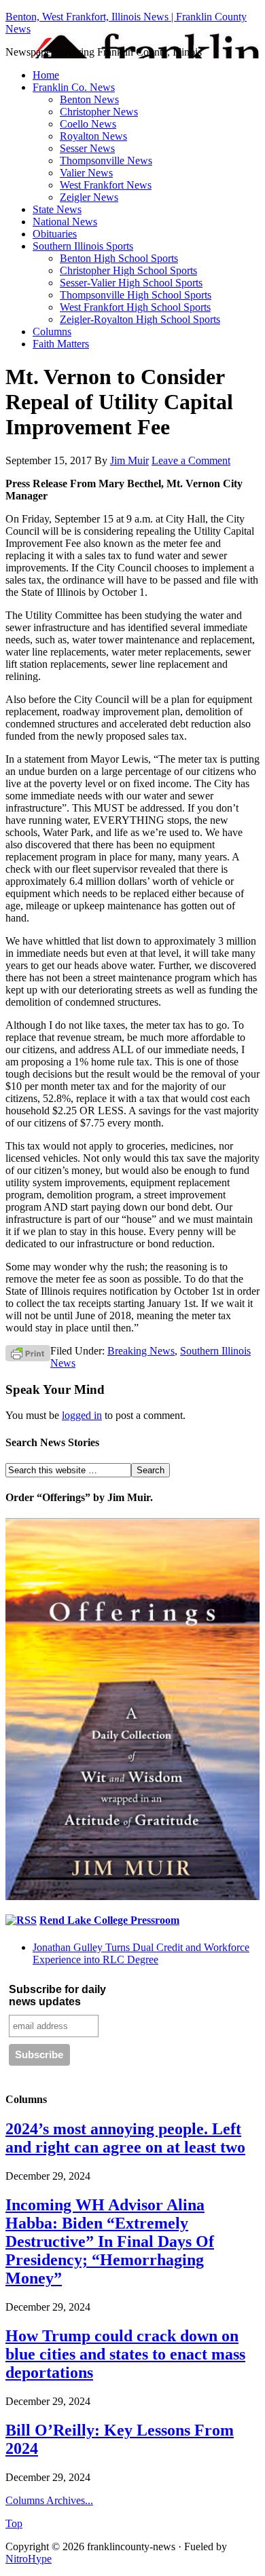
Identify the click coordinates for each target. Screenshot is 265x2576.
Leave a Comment (191, 460)
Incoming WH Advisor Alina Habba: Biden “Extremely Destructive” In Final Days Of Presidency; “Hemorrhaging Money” (110, 2241)
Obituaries (55, 234)
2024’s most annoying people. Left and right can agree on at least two (125, 2138)
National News (65, 222)
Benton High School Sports (119, 258)
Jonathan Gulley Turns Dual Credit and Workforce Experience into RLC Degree (141, 1953)
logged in (82, 1415)
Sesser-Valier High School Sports (131, 283)
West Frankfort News (106, 185)
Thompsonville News (106, 160)
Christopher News (99, 112)
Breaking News (141, 1351)
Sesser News (87, 148)
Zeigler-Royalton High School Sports (140, 319)
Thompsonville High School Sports (136, 295)
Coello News (88, 124)
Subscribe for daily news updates (57, 1995)
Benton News (89, 99)
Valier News (86, 173)
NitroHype (29, 2559)
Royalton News (93, 136)
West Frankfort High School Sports (135, 307)
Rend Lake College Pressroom (109, 1920)
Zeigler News (89, 197)
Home (46, 75)
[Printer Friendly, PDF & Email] (28, 1352)
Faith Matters (61, 344)
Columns (52, 332)
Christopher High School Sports (128, 270)
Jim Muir (129, 460)
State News (57, 209)
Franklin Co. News (74, 87)
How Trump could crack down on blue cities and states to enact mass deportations (125, 2354)
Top (14, 2523)
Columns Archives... (49, 2500)
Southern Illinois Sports (83, 246)
